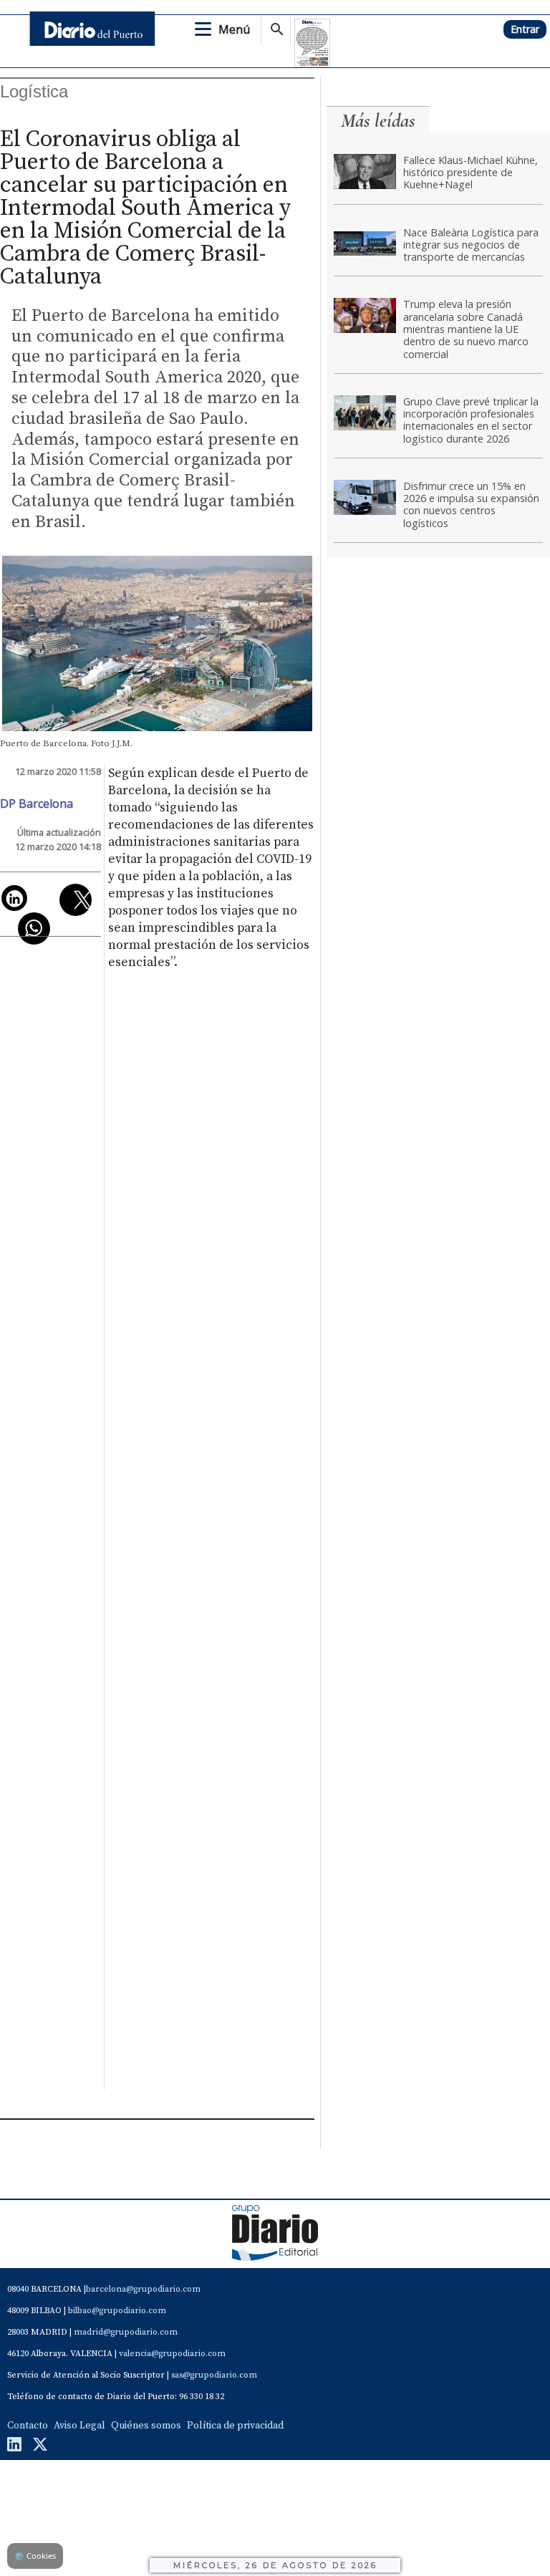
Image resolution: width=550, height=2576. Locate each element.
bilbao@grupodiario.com (117, 2311)
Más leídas (378, 121)
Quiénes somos (146, 2426)
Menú (234, 29)
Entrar (525, 29)
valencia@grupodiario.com (172, 2354)
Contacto (28, 2426)
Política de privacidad (235, 2426)
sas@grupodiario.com (214, 2375)
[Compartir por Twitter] (76, 900)
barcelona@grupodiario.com (143, 2289)
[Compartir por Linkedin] (14, 898)
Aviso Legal (79, 2426)
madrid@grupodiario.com (126, 2332)
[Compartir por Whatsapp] (34, 928)
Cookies (35, 2556)
